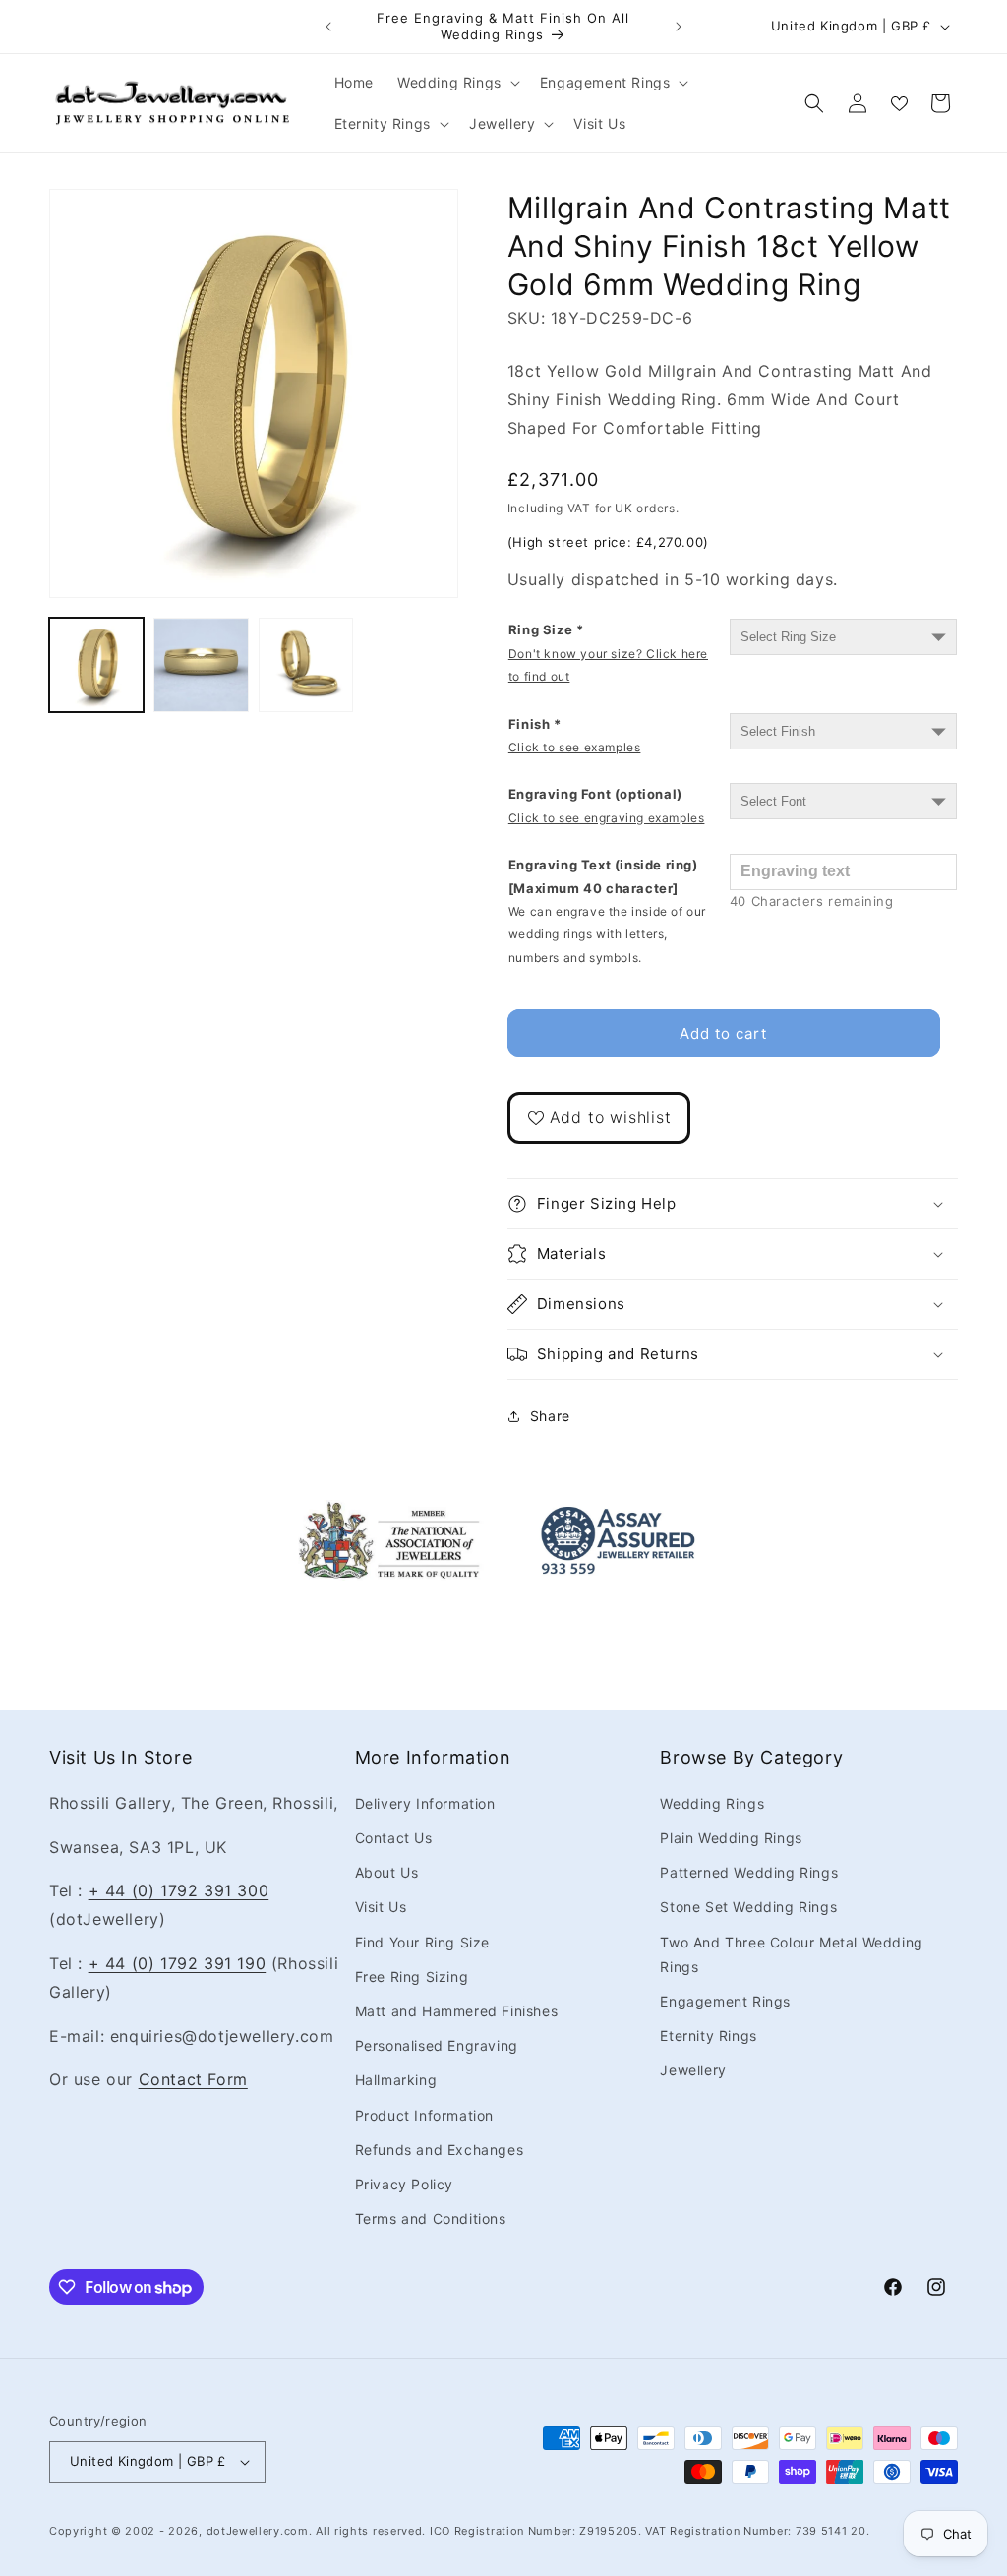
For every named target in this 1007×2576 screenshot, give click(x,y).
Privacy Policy (404, 2184)
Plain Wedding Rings (731, 1838)
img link (389, 1514)
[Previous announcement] (328, 27)
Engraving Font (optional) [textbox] (607, 805)
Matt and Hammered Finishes (457, 2011)
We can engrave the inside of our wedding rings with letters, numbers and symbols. (607, 934)
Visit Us (381, 1907)
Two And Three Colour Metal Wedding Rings (791, 1954)
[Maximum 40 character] (607, 911)
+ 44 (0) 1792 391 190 (178, 1963)
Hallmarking (396, 2080)
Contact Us (394, 1838)
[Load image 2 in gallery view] (201, 665)
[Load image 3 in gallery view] (306, 665)
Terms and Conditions (431, 2218)
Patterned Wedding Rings (749, 1872)
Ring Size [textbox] (608, 653)
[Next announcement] (679, 27)
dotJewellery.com (258, 2531)
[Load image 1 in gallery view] (96, 665)
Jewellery (693, 2070)
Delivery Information (425, 1803)
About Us (387, 1872)
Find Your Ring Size (422, 1942)
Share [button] (550, 1416)
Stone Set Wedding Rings (748, 1907)
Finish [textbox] (575, 735)
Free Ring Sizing (412, 1977)
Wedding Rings (712, 1803)
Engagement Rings (725, 2001)
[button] (457, 83)
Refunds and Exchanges (440, 2150)
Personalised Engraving (437, 2045)
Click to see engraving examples (607, 818)
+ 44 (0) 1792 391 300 (179, 1890)
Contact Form (193, 2079)
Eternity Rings (708, 2036)
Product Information (424, 2115)
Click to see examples (575, 747)
